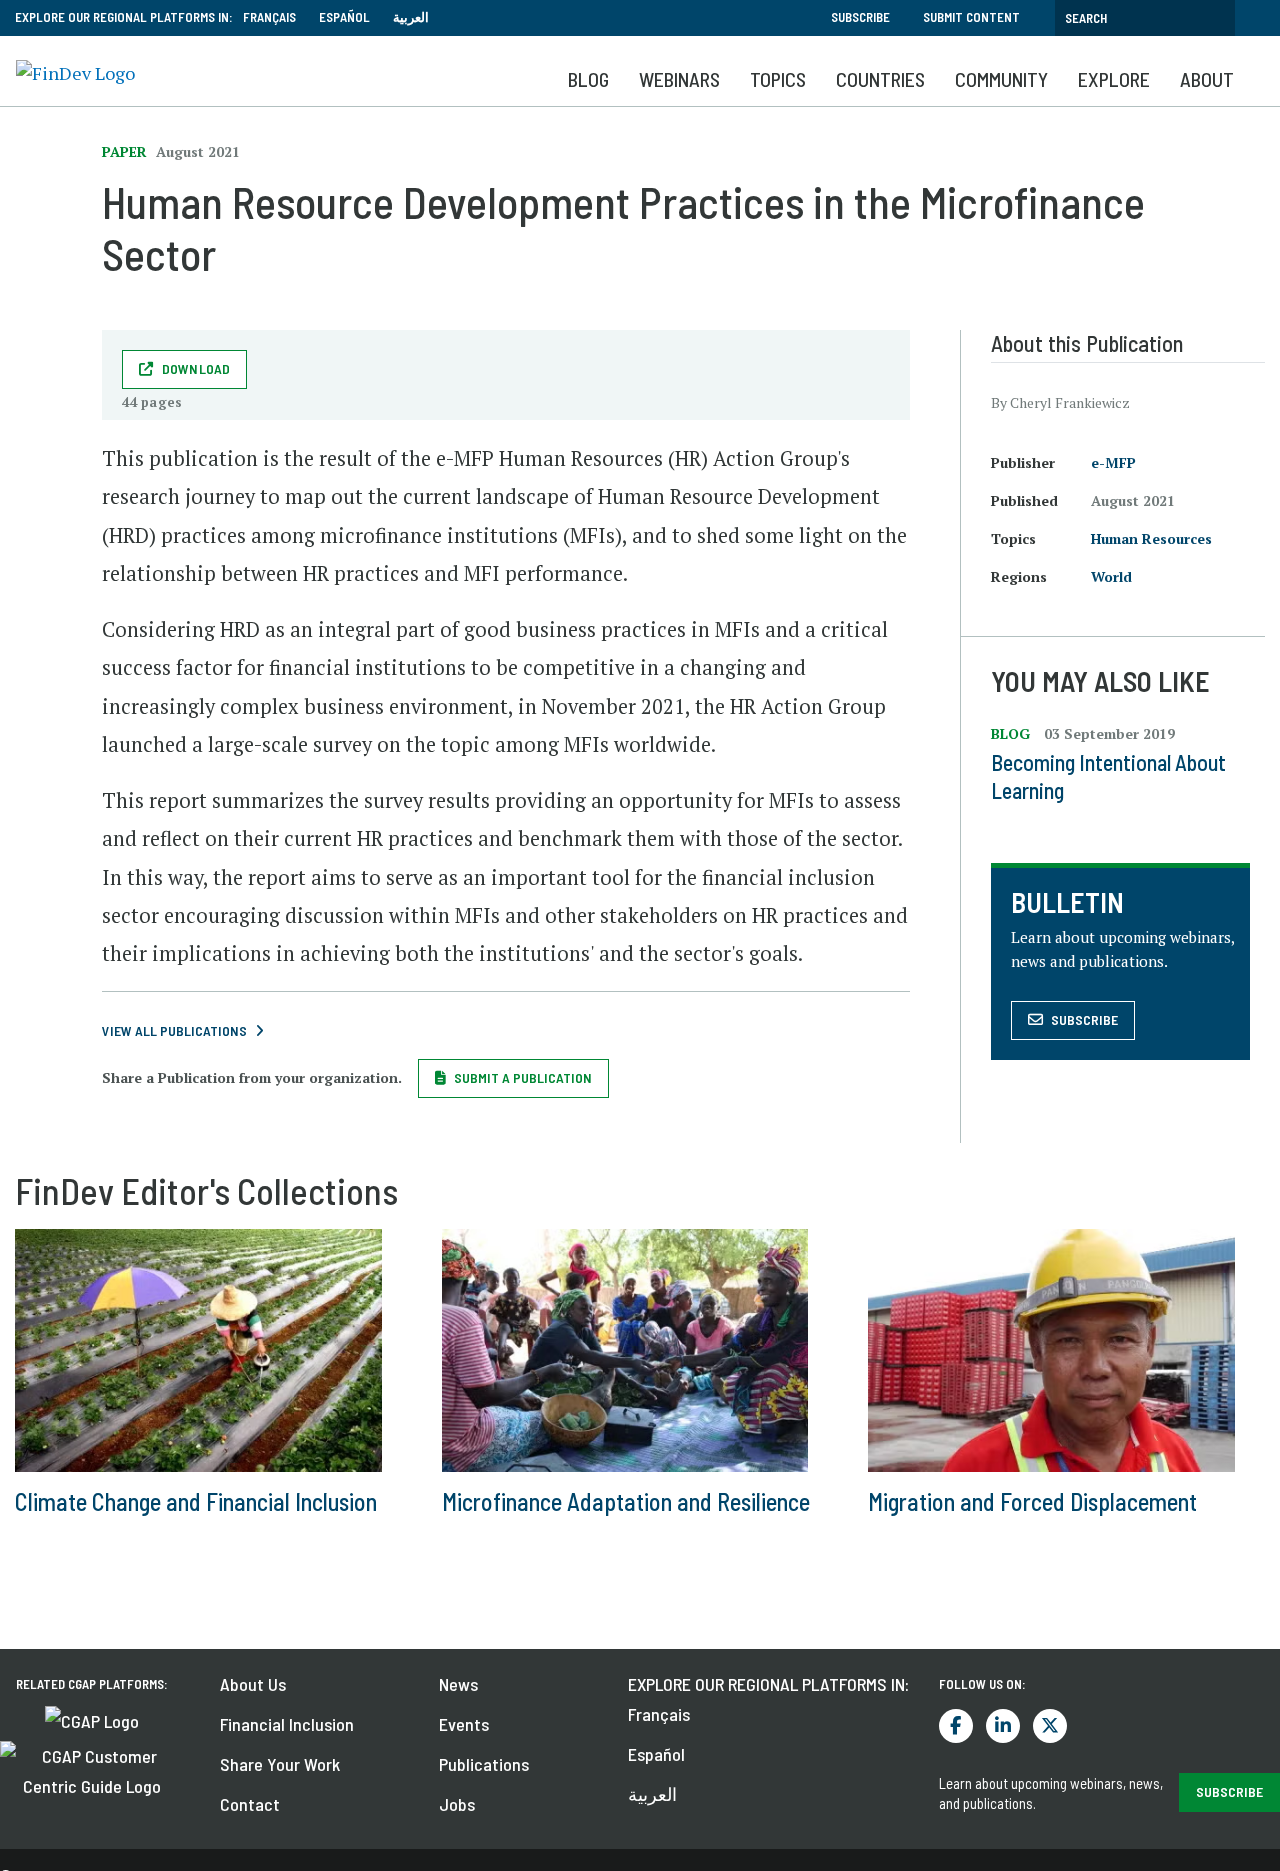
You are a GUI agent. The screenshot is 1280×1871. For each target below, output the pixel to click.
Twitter (1050, 1726)
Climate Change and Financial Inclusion (196, 1501)
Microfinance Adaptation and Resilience (626, 1501)
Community (1001, 79)
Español (344, 17)
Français (269, 17)
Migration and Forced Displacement (1032, 1501)
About (1207, 79)
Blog (588, 79)
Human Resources (1151, 538)
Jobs (457, 1804)
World (1111, 576)
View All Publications (174, 1030)
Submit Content (971, 17)
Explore (1114, 79)
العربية (411, 17)
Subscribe (860, 17)
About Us (253, 1684)
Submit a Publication (523, 1077)
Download (196, 368)
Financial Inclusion (287, 1724)
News (458, 1684)
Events (464, 1724)
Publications (484, 1764)
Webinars (679, 79)
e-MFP (1113, 462)
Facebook (956, 1726)
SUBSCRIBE (1229, 1791)
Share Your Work (280, 1764)
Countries (880, 79)
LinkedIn (1003, 1726)
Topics (778, 79)
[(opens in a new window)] (92, 1719)
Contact (250, 1804)
